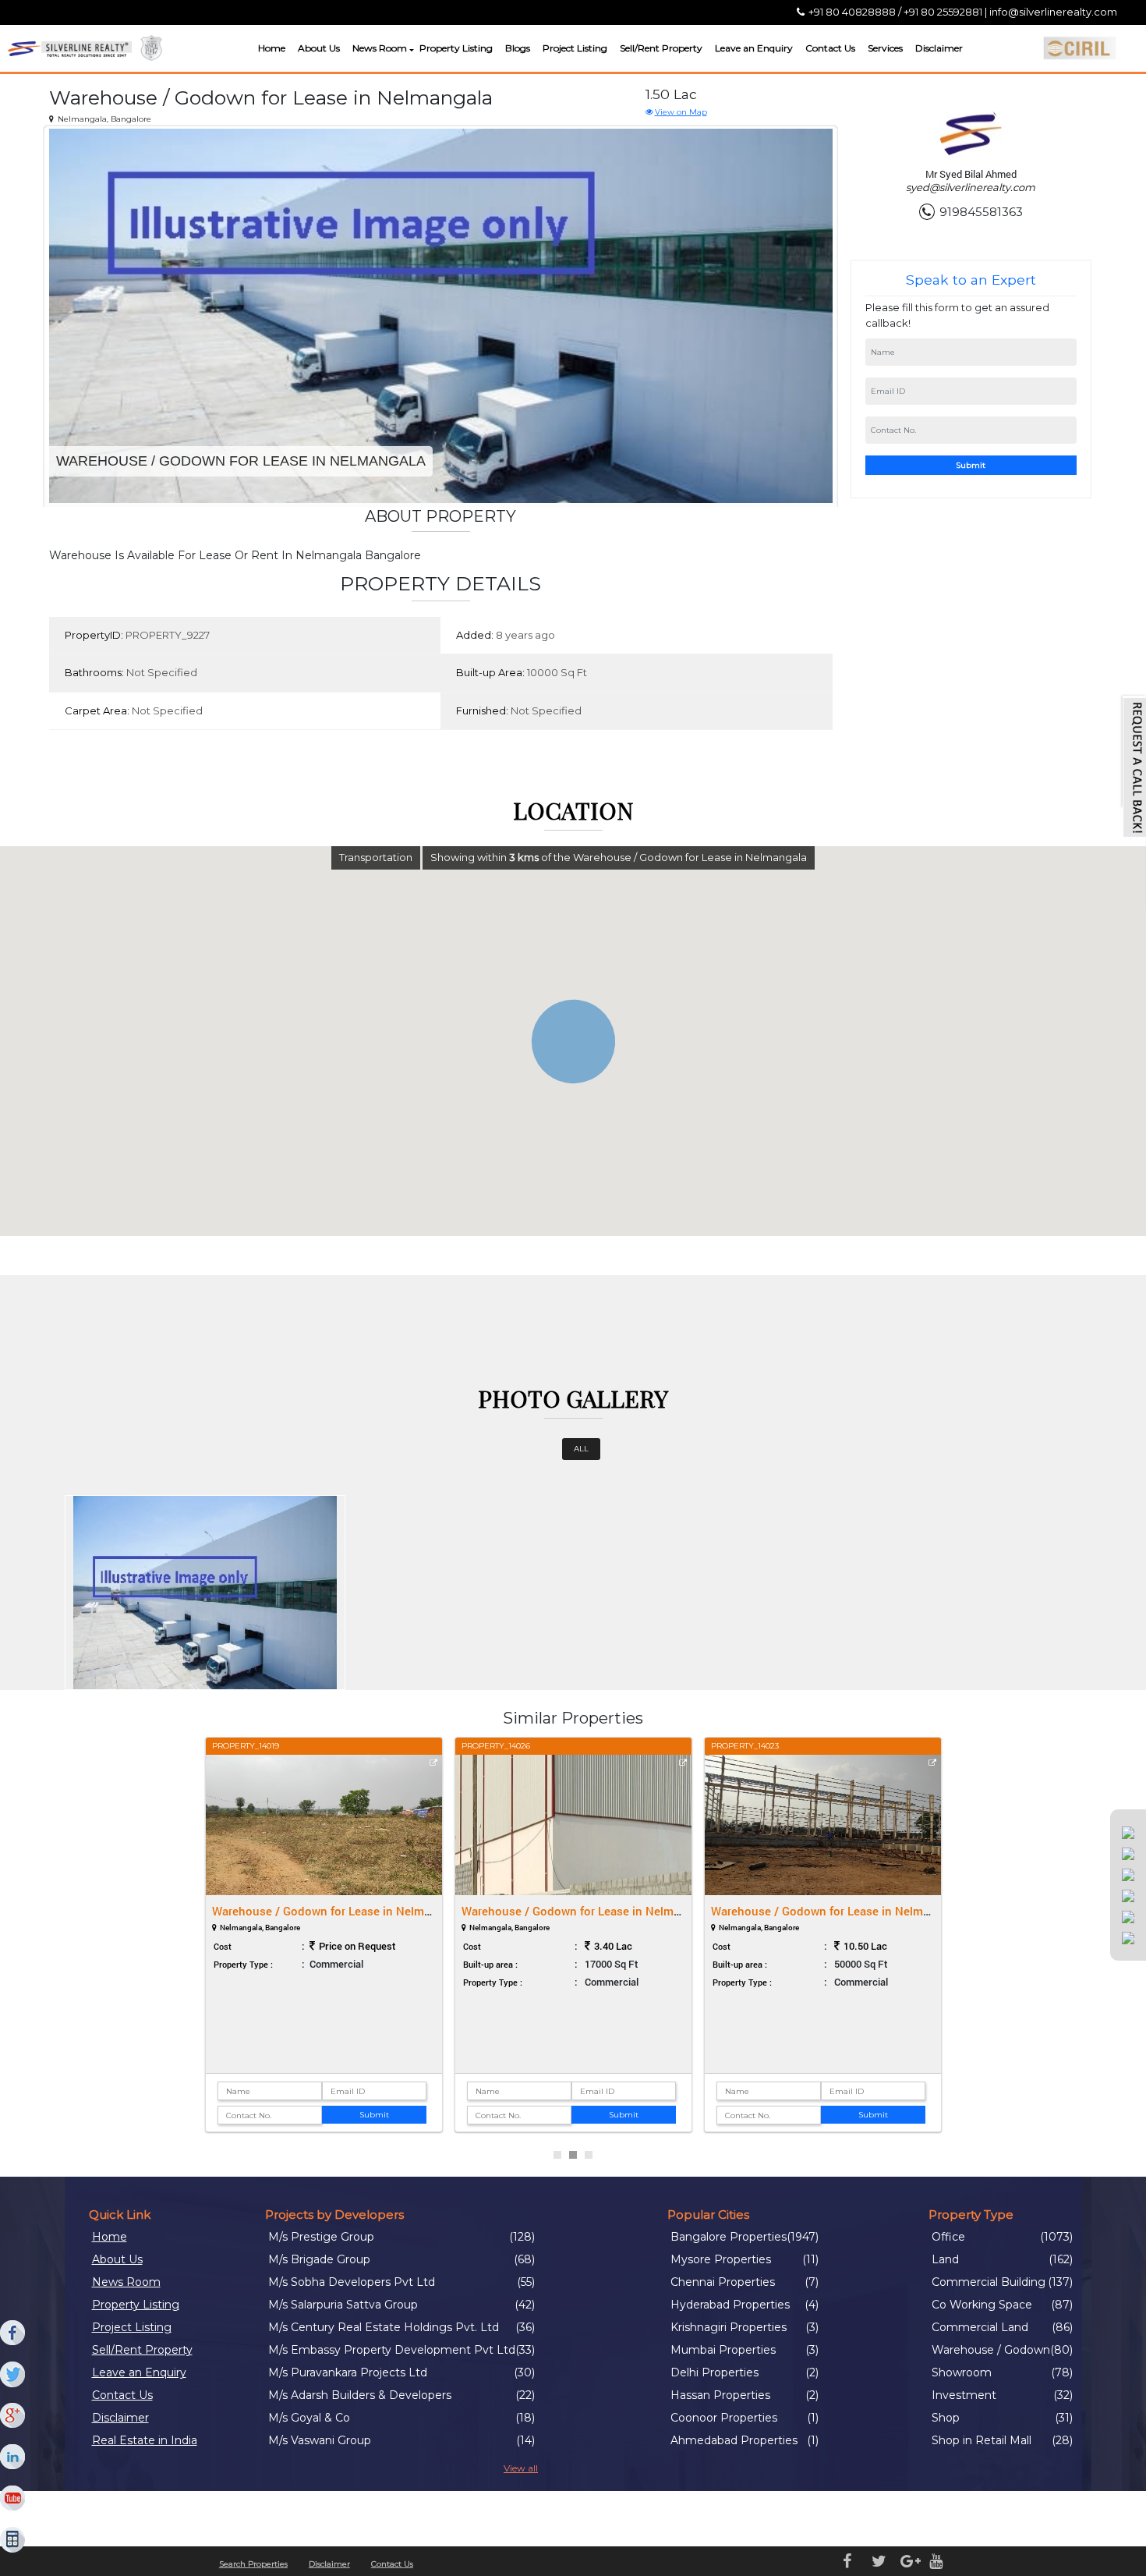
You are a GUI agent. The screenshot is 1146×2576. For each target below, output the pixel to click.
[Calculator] (13, 2540)
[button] (410, 50)
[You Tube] (13, 2499)
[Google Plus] (13, 2416)
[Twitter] (13, 2375)
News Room (380, 48)
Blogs (518, 48)
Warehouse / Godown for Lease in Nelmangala (336, 1911)
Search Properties (253, 2564)
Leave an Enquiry (754, 48)
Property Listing (456, 48)
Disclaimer (939, 48)
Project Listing (575, 48)
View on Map (681, 112)
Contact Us (830, 48)
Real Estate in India (145, 2440)
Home (272, 48)
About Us (319, 48)
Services (885, 48)
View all (521, 2468)
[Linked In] (13, 2457)
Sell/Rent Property (661, 48)
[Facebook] (13, 2333)
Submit (971, 465)
